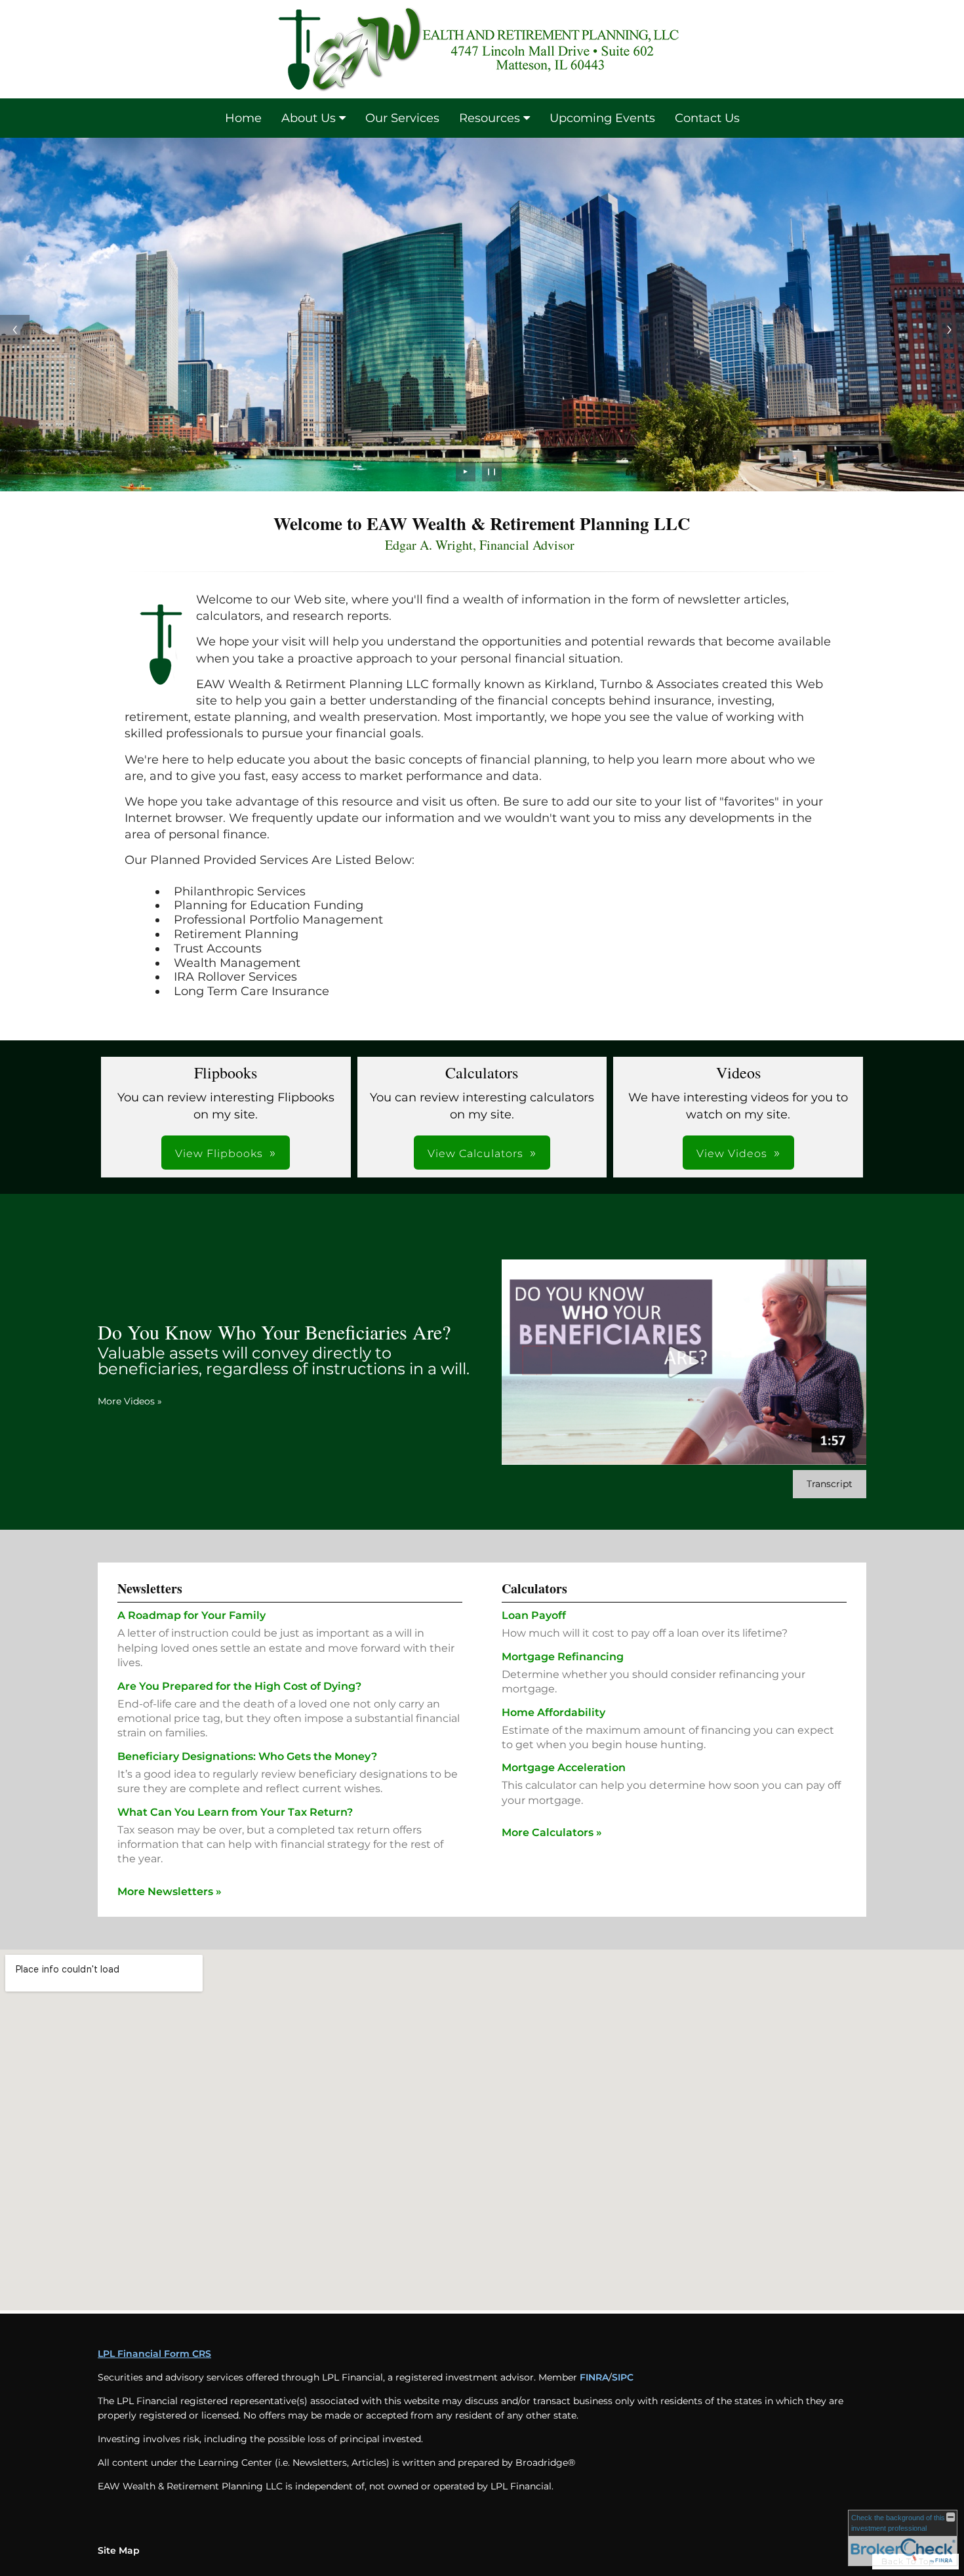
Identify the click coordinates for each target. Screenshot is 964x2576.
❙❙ (492, 471)
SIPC (623, 2377)
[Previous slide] (15, 330)
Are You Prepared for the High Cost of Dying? (239, 1686)
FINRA (594, 2377)
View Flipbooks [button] (219, 1154)
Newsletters (150, 1588)
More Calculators (552, 1832)
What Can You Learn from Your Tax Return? (235, 1812)
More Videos (130, 1401)
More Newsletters (170, 1891)
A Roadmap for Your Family (191, 1615)
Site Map (119, 2550)
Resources (490, 118)
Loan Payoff (534, 1615)
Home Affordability (553, 1712)
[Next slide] (949, 330)
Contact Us (707, 118)
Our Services (402, 118)
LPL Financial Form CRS (154, 2354)
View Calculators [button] (475, 1154)
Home (243, 118)
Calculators (534, 1588)
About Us (309, 118)
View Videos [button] (732, 1154)
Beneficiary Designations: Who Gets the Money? (247, 1756)
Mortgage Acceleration (564, 1768)
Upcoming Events (602, 118)
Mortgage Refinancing (563, 1657)
